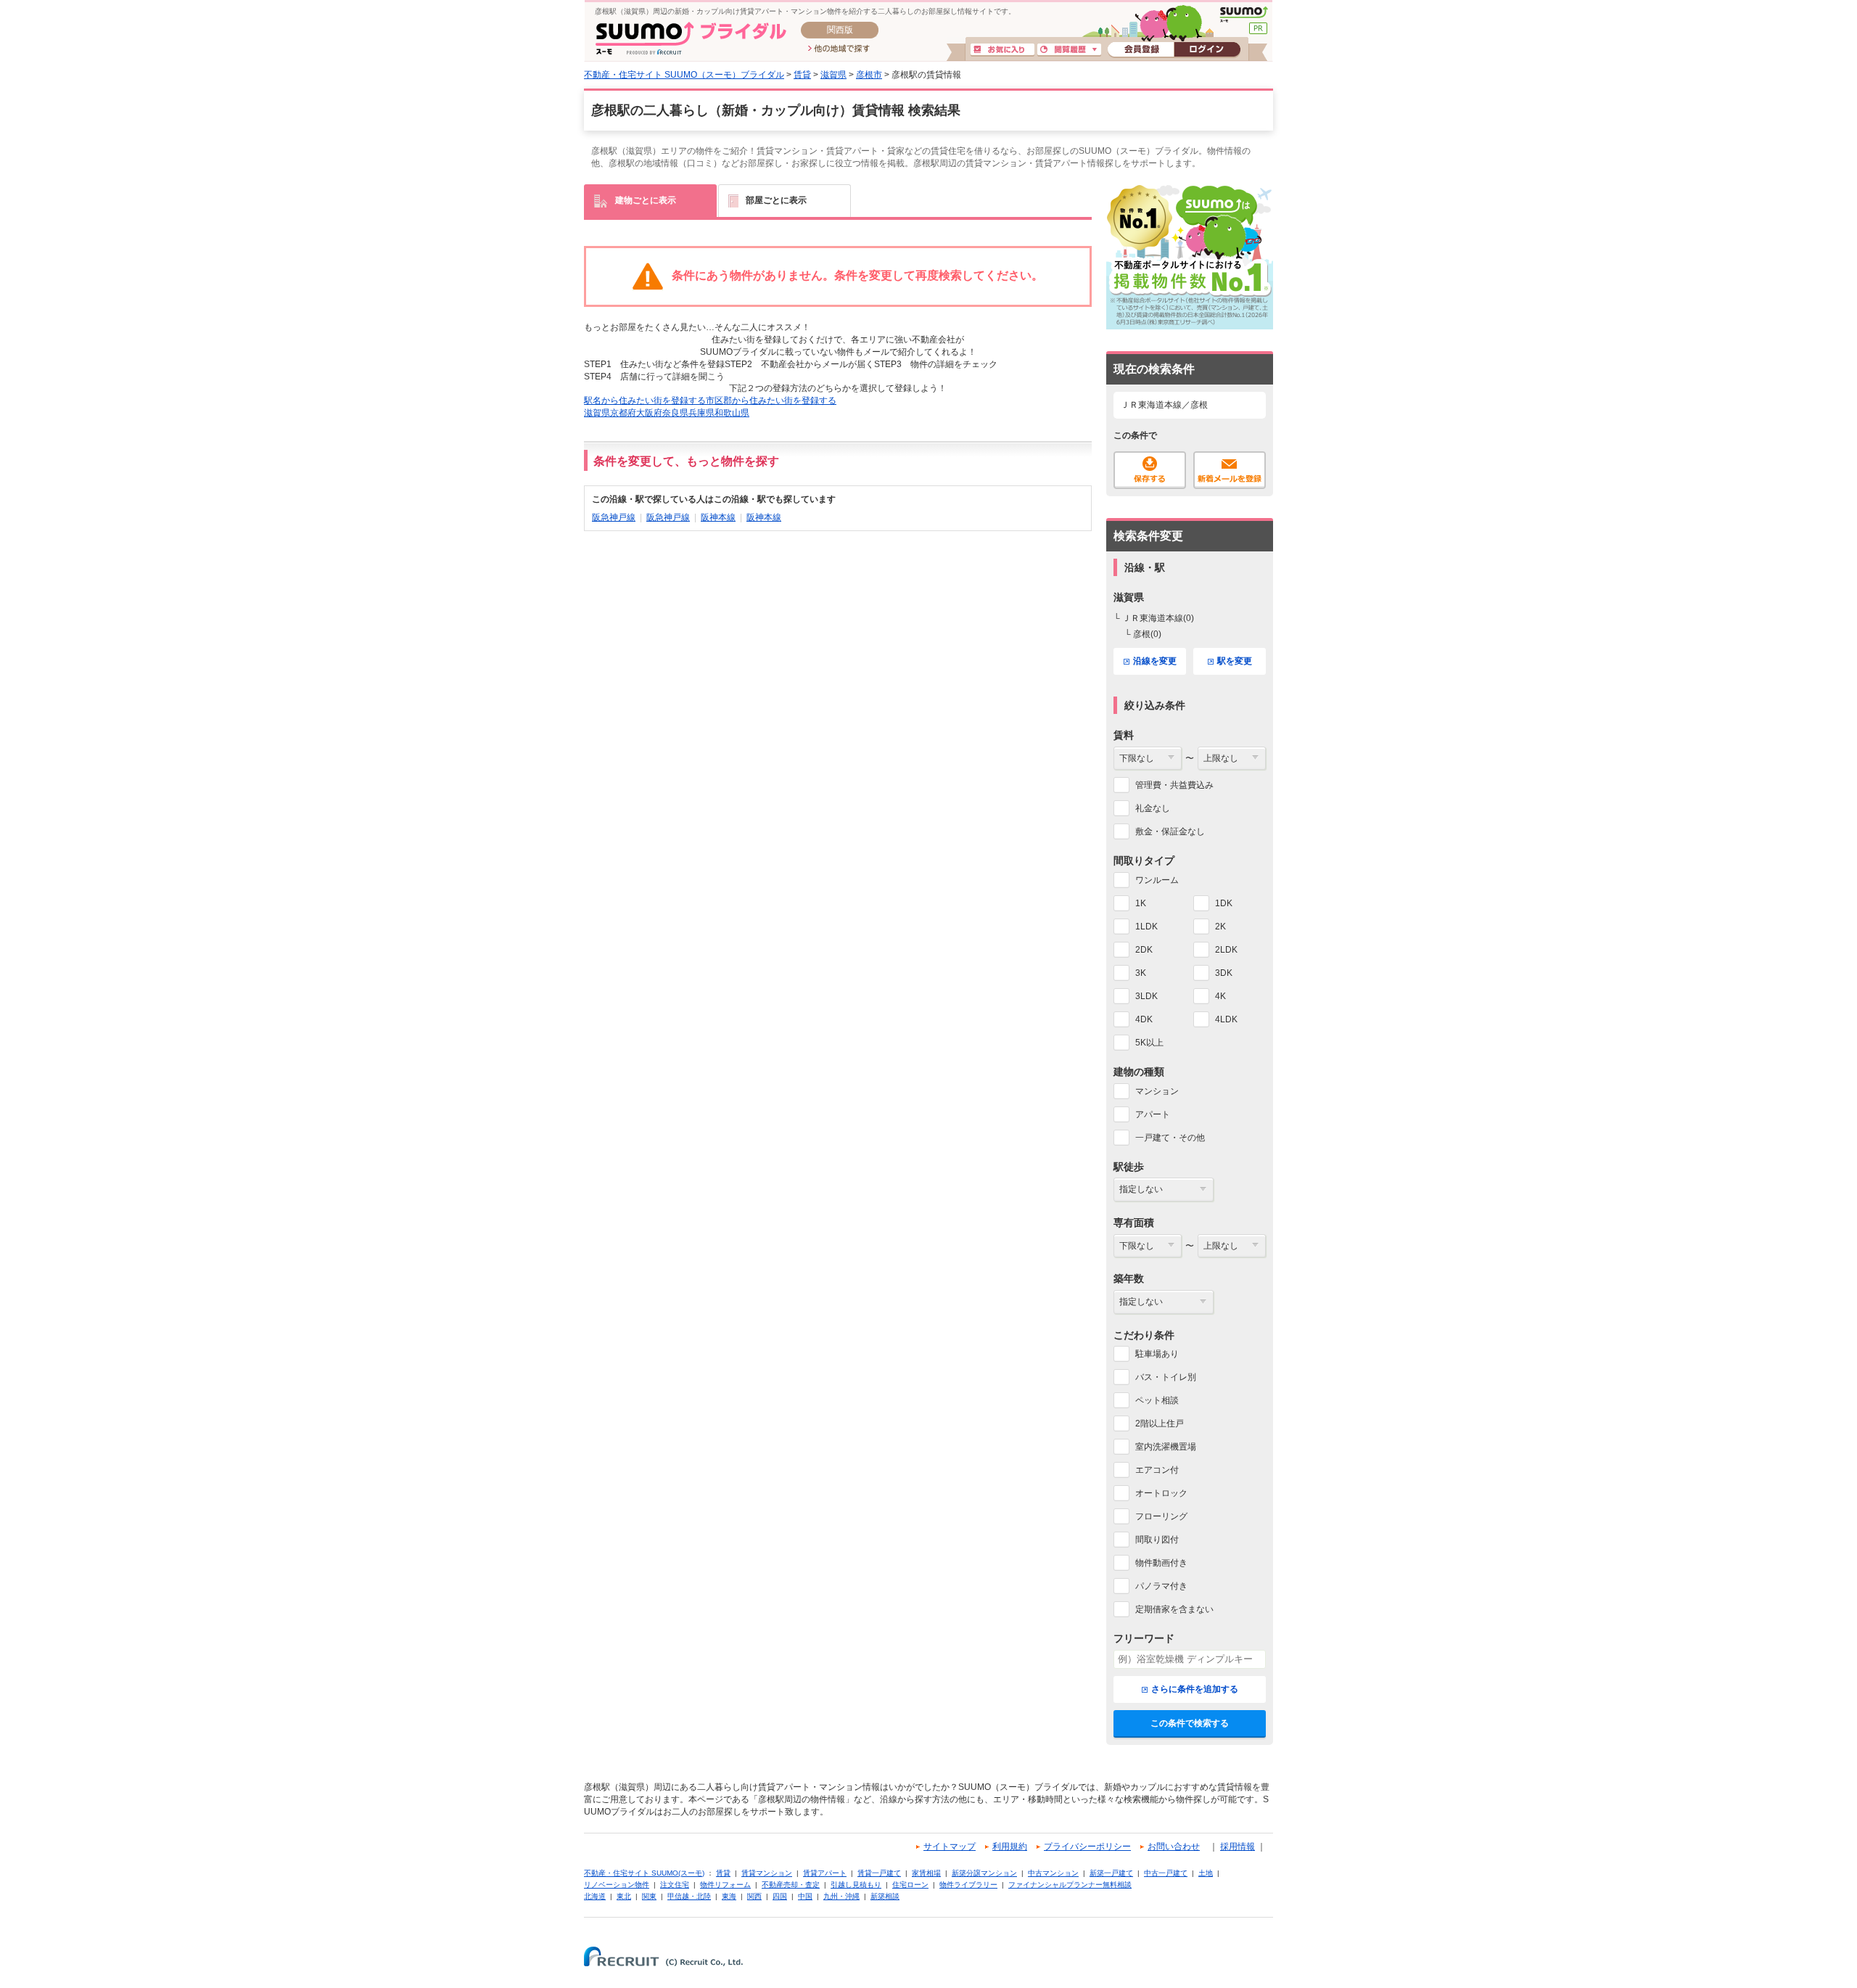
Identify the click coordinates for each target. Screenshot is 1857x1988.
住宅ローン (910, 1885)
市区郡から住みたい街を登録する (771, 401)
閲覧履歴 (1069, 50)
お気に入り (1002, 50)
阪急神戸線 (614, 517)
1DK (1224, 903)
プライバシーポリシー (1087, 1847)
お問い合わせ (1174, 1847)
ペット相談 (1157, 1400)
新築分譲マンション (984, 1873)
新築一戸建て (1111, 1873)
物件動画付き (1161, 1563)
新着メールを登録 (1230, 470)
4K (1220, 996)
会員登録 (1141, 50)
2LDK (1226, 950)
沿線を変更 (1155, 661)
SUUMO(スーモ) (1244, 15)
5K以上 (1149, 1043)
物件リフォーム (725, 1885)
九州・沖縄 (841, 1896)
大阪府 (649, 413)
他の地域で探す (839, 49)
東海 (729, 1896)
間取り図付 (1157, 1540)
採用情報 (1238, 1847)
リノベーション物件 (617, 1885)
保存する (1150, 470)
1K (1141, 903)
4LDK (1226, 1019)
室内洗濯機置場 (1166, 1447)
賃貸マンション (767, 1873)
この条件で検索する (1190, 1723)
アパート (1153, 1114)
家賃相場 (926, 1873)
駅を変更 (1235, 661)
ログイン (1207, 50)
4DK (1144, 1019)
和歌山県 (732, 413)
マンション (1157, 1091)
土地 (1206, 1873)
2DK (1144, 950)
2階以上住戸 (1160, 1424)
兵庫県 (701, 413)
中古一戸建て (1166, 1873)
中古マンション (1053, 1873)
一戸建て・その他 (1170, 1138)
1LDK (1146, 927)
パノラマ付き (1161, 1586)
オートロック (1161, 1493)
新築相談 (885, 1896)
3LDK (1146, 996)
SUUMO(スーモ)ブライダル (691, 38)
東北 (624, 1896)
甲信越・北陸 (689, 1896)
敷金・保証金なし (1170, 831)
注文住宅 (675, 1885)
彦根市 (869, 75)
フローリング (1161, 1516)
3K (1141, 973)
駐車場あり (1157, 1354)
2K (1220, 927)
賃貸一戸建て (879, 1873)
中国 (805, 1896)
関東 (649, 1896)
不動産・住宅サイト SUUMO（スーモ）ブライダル (684, 75)
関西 (754, 1896)
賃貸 (802, 75)
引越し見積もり (856, 1885)
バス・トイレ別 (1166, 1377)
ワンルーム (1157, 880)
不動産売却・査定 (791, 1885)
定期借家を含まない (1174, 1609)
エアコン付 (1157, 1470)
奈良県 (675, 413)
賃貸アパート (825, 1873)
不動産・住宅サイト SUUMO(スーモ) (644, 1873)
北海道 (595, 1896)
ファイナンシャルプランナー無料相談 (1070, 1885)
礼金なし (1153, 808)
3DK (1224, 973)
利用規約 (1010, 1847)
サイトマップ (950, 1847)
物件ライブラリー (968, 1885)
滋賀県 (833, 75)
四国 (780, 1896)
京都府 (623, 413)
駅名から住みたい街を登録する (645, 401)
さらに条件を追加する (1195, 1689)
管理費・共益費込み (1174, 785)
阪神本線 (718, 517)
